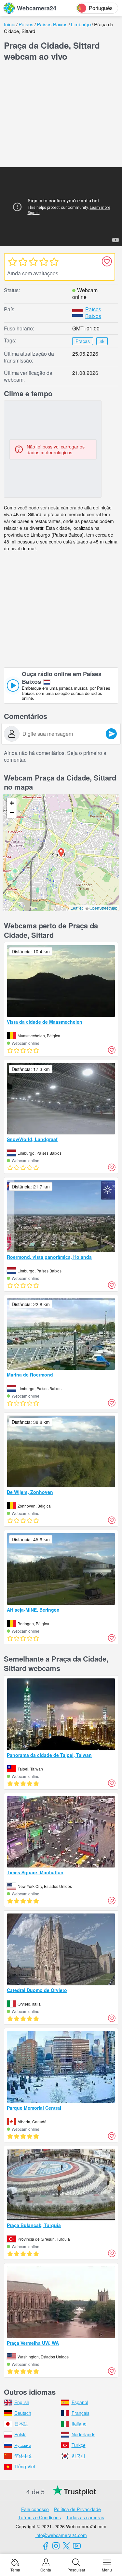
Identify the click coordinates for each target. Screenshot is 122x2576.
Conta (46, 2569)
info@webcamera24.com (61, 2535)
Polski (20, 2434)
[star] (12, 261)
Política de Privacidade (77, 2509)
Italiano (79, 2424)
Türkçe (79, 2445)
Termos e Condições (40, 2517)
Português (101, 8)
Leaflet (77, 908)
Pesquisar (76, 2569)
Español (80, 2402)
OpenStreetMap (103, 908)
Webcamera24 (37, 8)
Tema (15, 2569)
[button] (61, 853)
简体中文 (23, 2456)
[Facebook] (46, 2546)
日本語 (21, 2424)
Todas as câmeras (85, 2517)
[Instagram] (56, 2546)
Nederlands (83, 2434)
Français (81, 2413)
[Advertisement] (61, 116)
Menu (107, 2569)
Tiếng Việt (25, 2466)
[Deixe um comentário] (111, 734)
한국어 (78, 2456)
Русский (23, 2445)
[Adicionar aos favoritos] (107, 261)
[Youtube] (77, 2546)
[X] (66, 2546)
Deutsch (23, 2413)
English (22, 2402)
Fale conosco (35, 2509)
